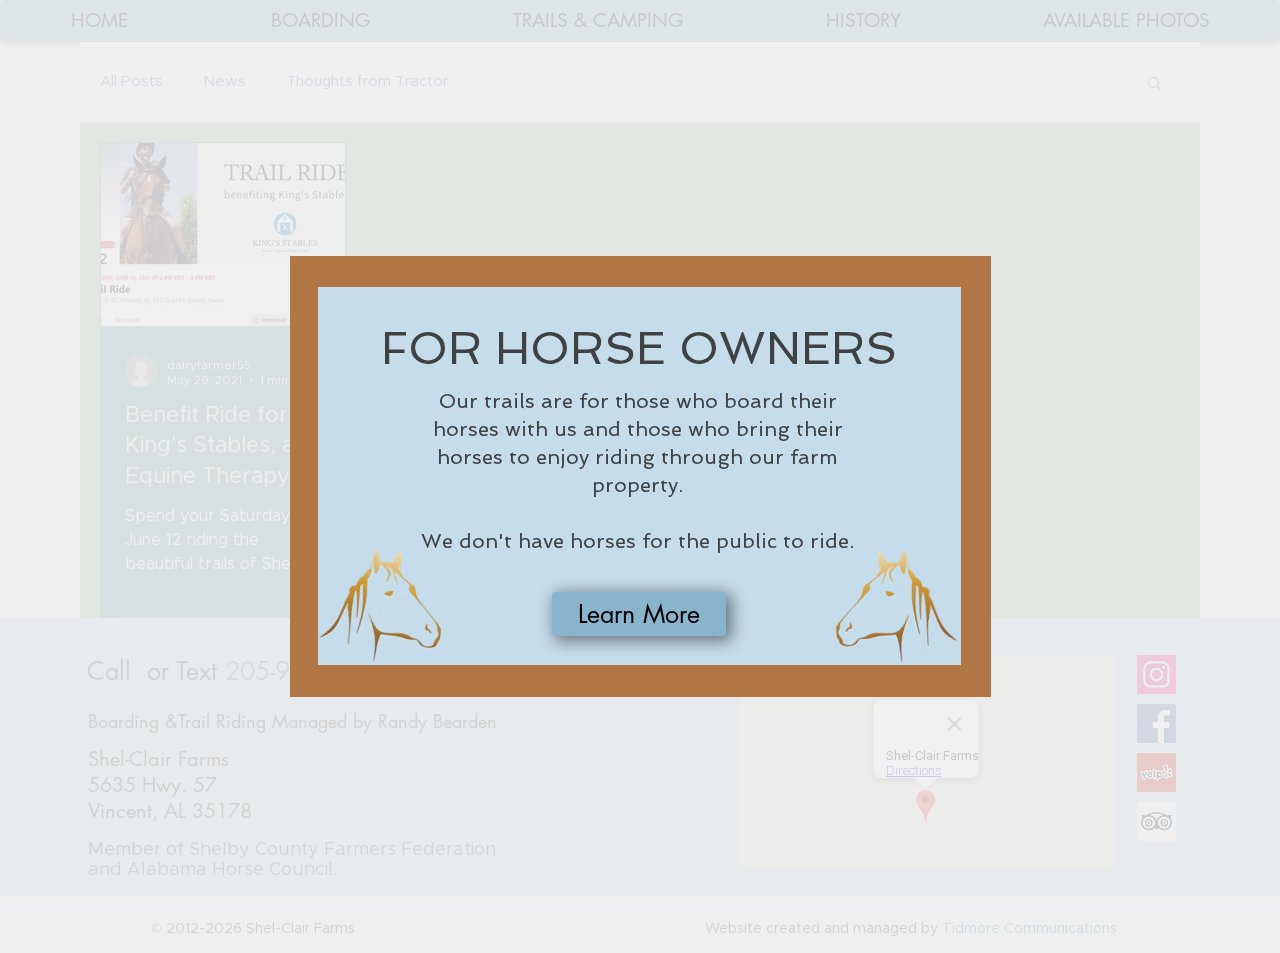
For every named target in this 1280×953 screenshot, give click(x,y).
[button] (639, 614)
